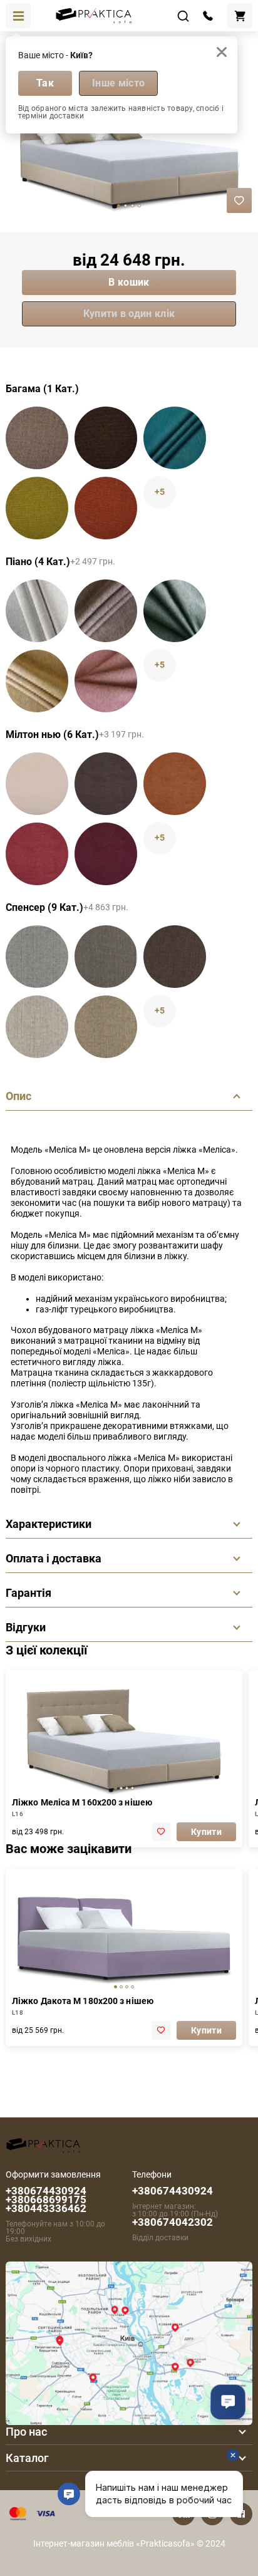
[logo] (43, 2143)
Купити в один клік (129, 314)
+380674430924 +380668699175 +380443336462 (46, 2199)
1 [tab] (126, 206)
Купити (206, 1832)
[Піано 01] (37, 611)
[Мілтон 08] (37, 854)
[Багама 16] (175, 438)
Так (45, 83)
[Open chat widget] (228, 2402)
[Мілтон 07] (175, 784)
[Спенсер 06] (106, 957)
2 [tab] (132, 206)
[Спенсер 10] (37, 1027)
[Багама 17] (37, 508)
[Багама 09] (37, 438)
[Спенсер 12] (106, 1027)
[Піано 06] (106, 611)
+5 (160, 492)
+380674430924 (173, 2191)
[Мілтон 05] (106, 784)
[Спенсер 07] (175, 957)
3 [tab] (139, 206)
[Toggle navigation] (18, 16)
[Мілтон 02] (37, 784)
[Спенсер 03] (37, 957)
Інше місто (118, 83)
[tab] (116, 1788)
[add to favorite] (161, 1832)
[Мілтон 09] (106, 854)
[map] (129, 2342)
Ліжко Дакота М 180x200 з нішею (83, 2001)
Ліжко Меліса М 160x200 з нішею (82, 1802)
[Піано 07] (175, 611)
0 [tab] (119, 206)
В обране (239, 200)
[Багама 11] (106, 438)
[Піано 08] (37, 681)
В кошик (129, 282)
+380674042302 (173, 2222)
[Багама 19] (106, 508)
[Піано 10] (106, 681)
